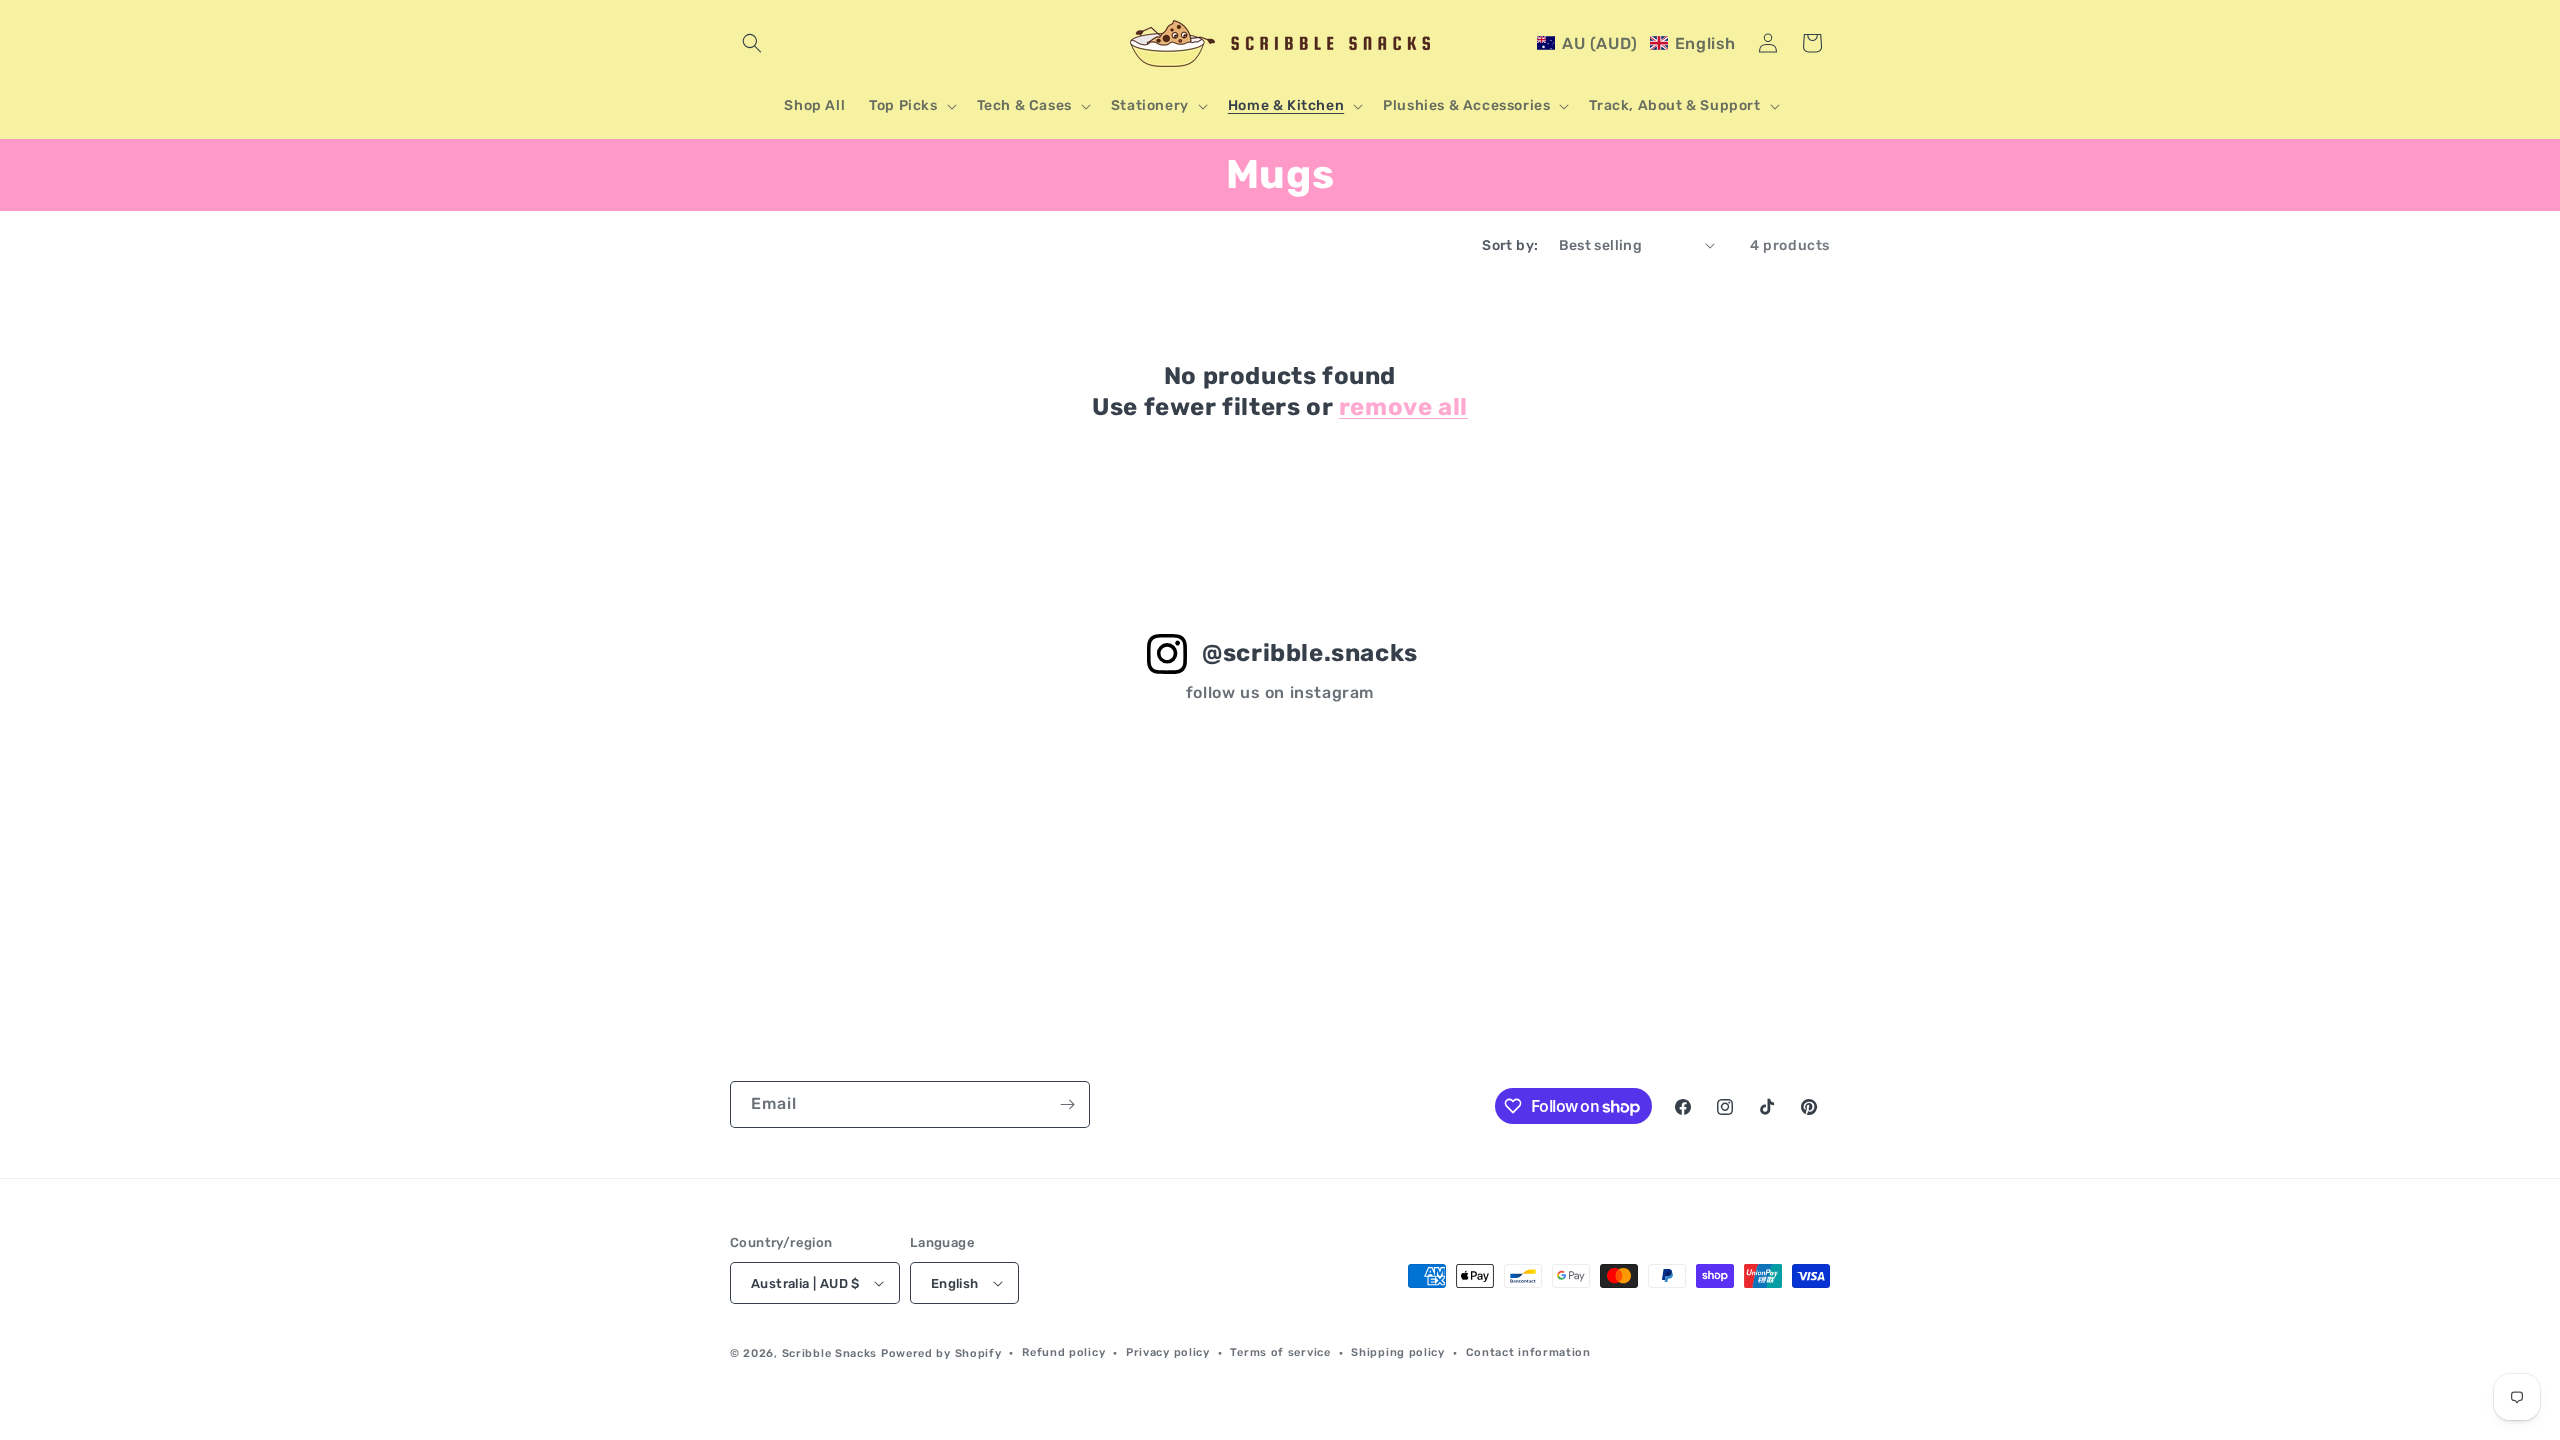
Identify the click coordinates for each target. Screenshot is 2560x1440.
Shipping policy (1398, 1352)
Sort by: (1510, 245)
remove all (1403, 407)
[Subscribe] (1067, 1104)
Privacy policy (1168, 1352)
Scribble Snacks (830, 1353)
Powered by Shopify (941, 1353)
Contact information (1528, 1352)
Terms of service (1280, 1352)
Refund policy (1063, 1352)
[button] (752, 43)
